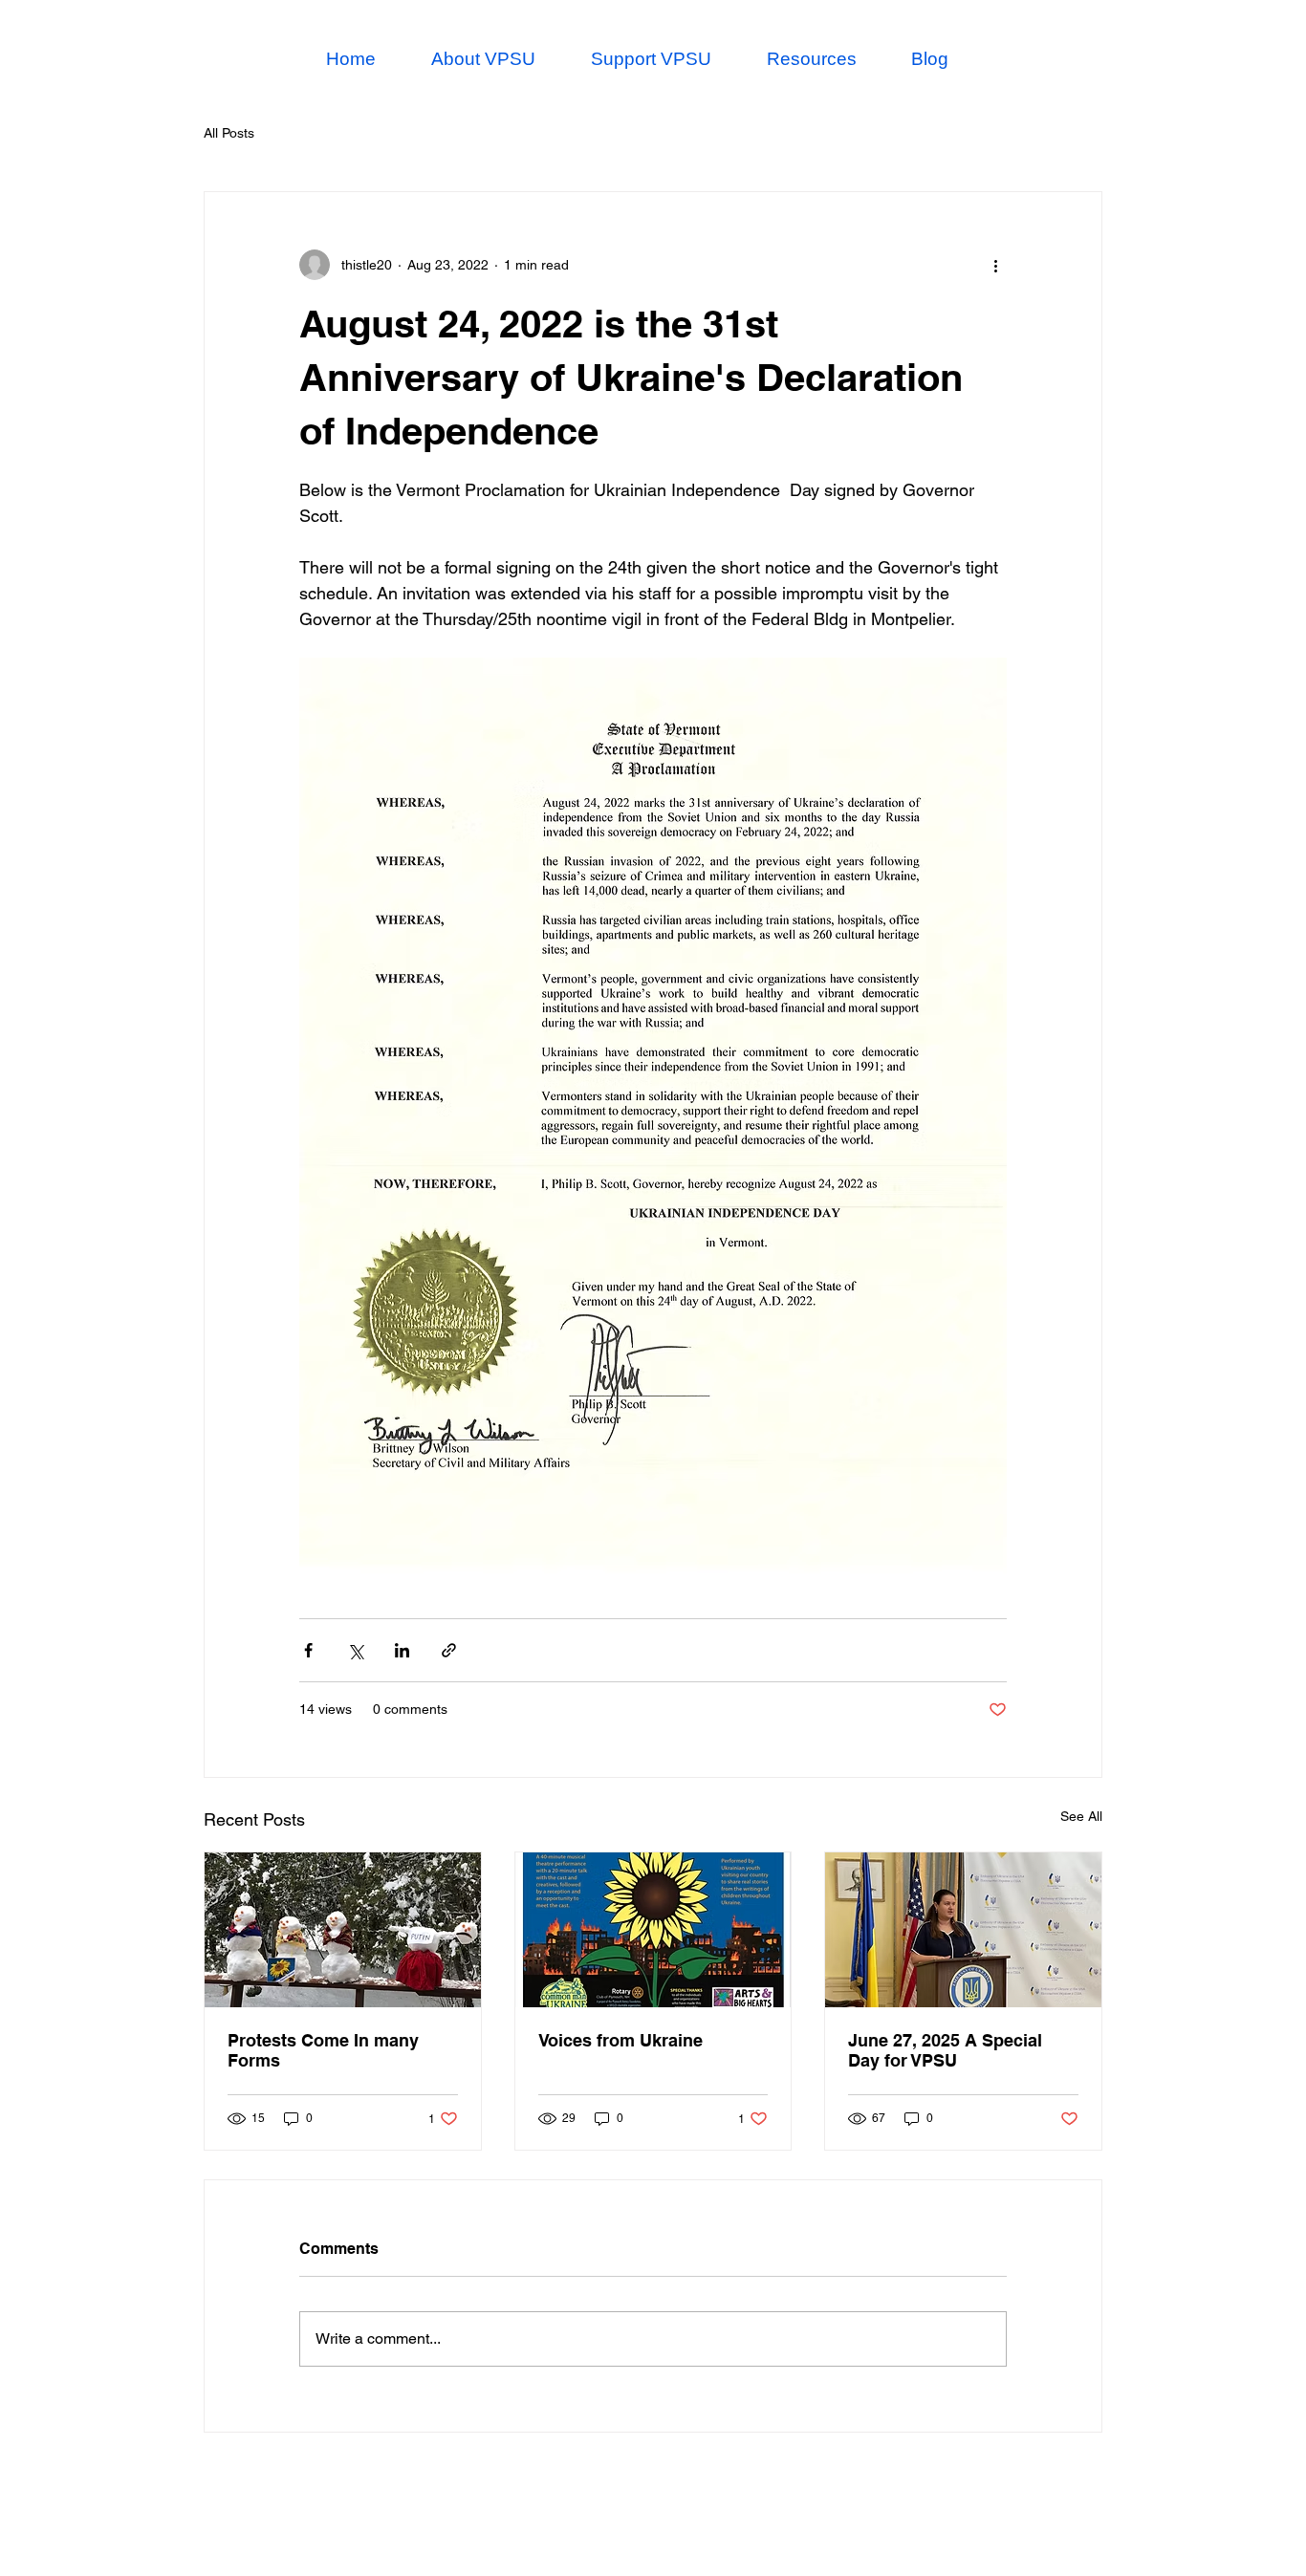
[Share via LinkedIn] (402, 1650)
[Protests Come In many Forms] (343, 1930)
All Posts (229, 133)
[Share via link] (449, 1650)
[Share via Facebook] (308, 1650)
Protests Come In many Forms (323, 2050)
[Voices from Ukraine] (653, 1930)
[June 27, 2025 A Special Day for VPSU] (963, 1930)
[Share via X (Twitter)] (355, 1650)
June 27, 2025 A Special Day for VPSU (945, 2050)
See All (1081, 1816)
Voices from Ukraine (620, 2040)
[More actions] (995, 265)
